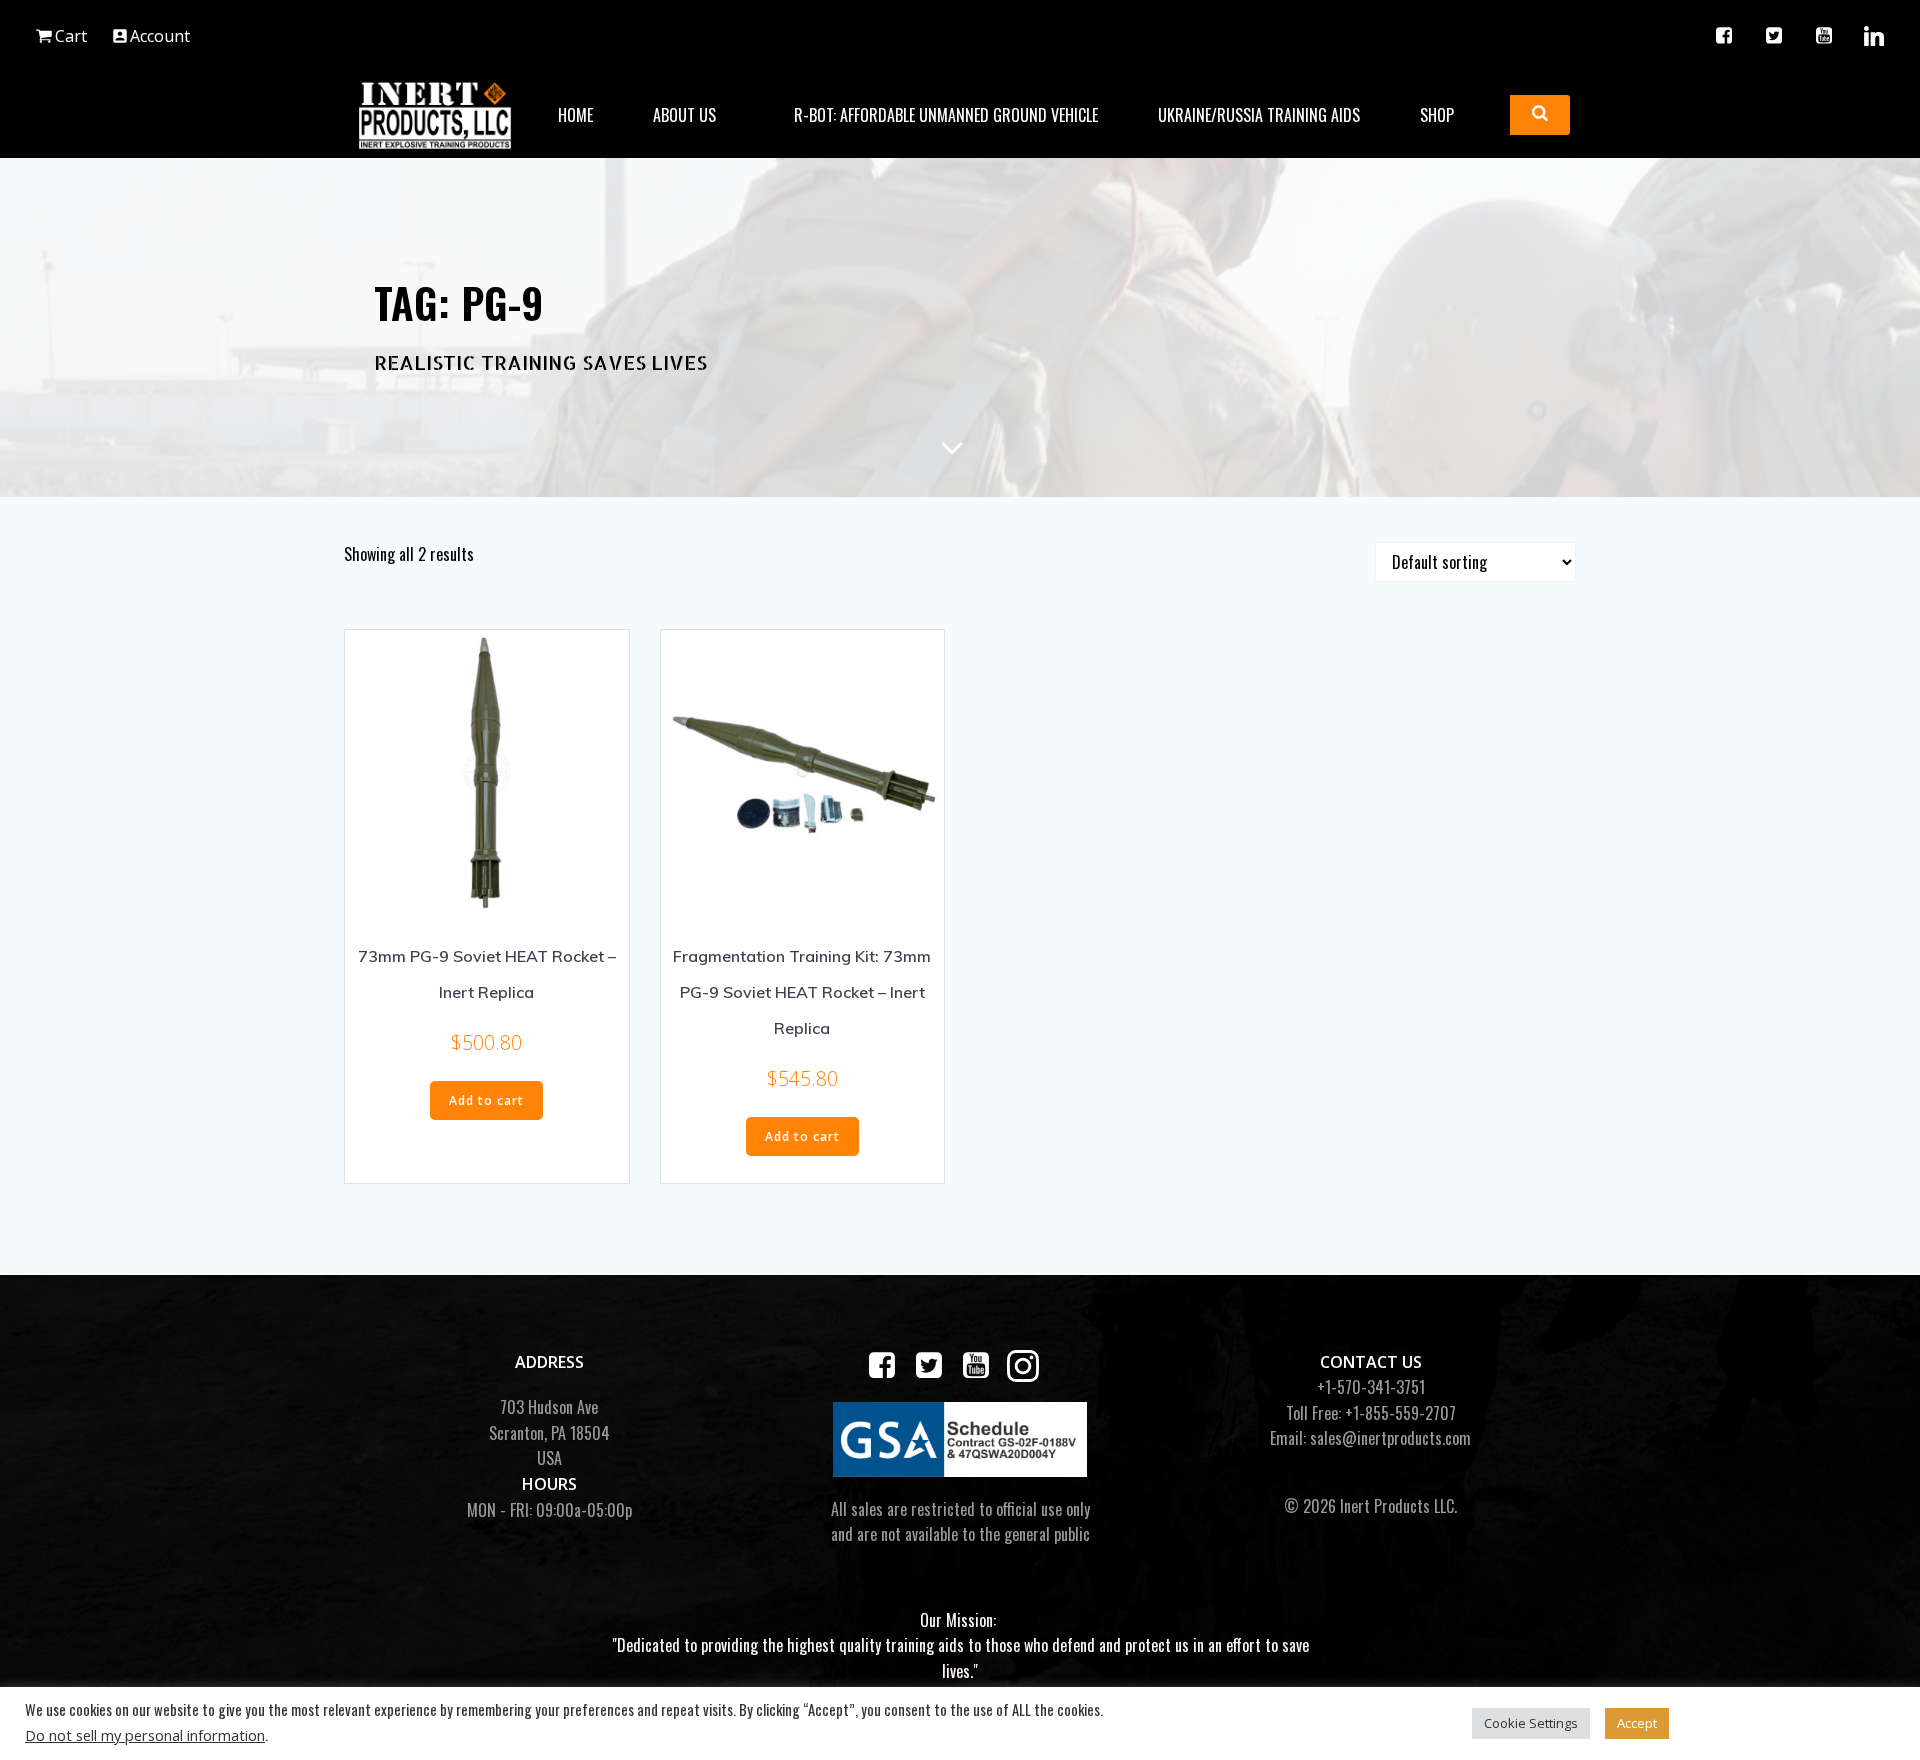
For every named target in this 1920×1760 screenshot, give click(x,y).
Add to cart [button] (486, 1100)
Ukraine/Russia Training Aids (1259, 115)
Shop (1437, 115)
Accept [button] (1637, 1723)
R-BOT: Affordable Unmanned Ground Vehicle (946, 115)
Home (575, 115)
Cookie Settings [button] (1531, 1723)
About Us (684, 115)
